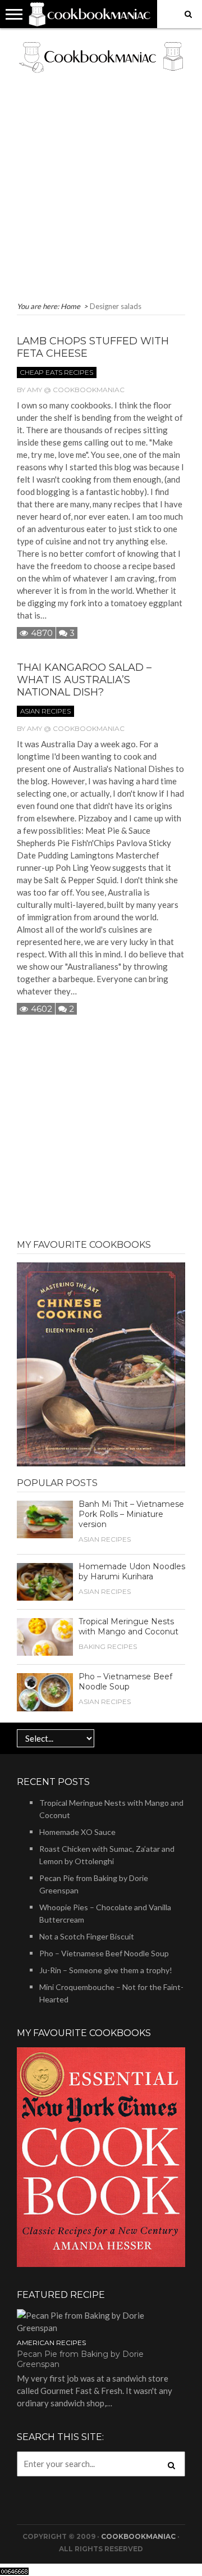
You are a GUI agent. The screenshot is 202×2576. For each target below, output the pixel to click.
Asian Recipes (45, 711)
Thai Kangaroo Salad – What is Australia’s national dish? (84, 680)
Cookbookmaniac (138, 2536)
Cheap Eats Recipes (57, 372)
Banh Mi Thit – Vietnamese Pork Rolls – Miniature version (131, 1514)
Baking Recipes (108, 1646)
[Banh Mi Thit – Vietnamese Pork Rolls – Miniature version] (45, 1518)
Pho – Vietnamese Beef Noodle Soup (125, 1682)
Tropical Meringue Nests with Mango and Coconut (128, 1627)
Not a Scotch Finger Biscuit (87, 1936)
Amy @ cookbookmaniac (76, 390)
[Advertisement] (101, 188)
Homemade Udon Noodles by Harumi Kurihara (132, 1571)
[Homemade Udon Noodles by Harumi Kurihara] (45, 1580)
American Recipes (51, 2343)
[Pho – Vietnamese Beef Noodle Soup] (45, 1691)
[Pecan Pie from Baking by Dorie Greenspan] (101, 2320)
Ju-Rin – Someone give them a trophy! (106, 1970)
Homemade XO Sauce (77, 1832)
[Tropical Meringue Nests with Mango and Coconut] (45, 1636)
